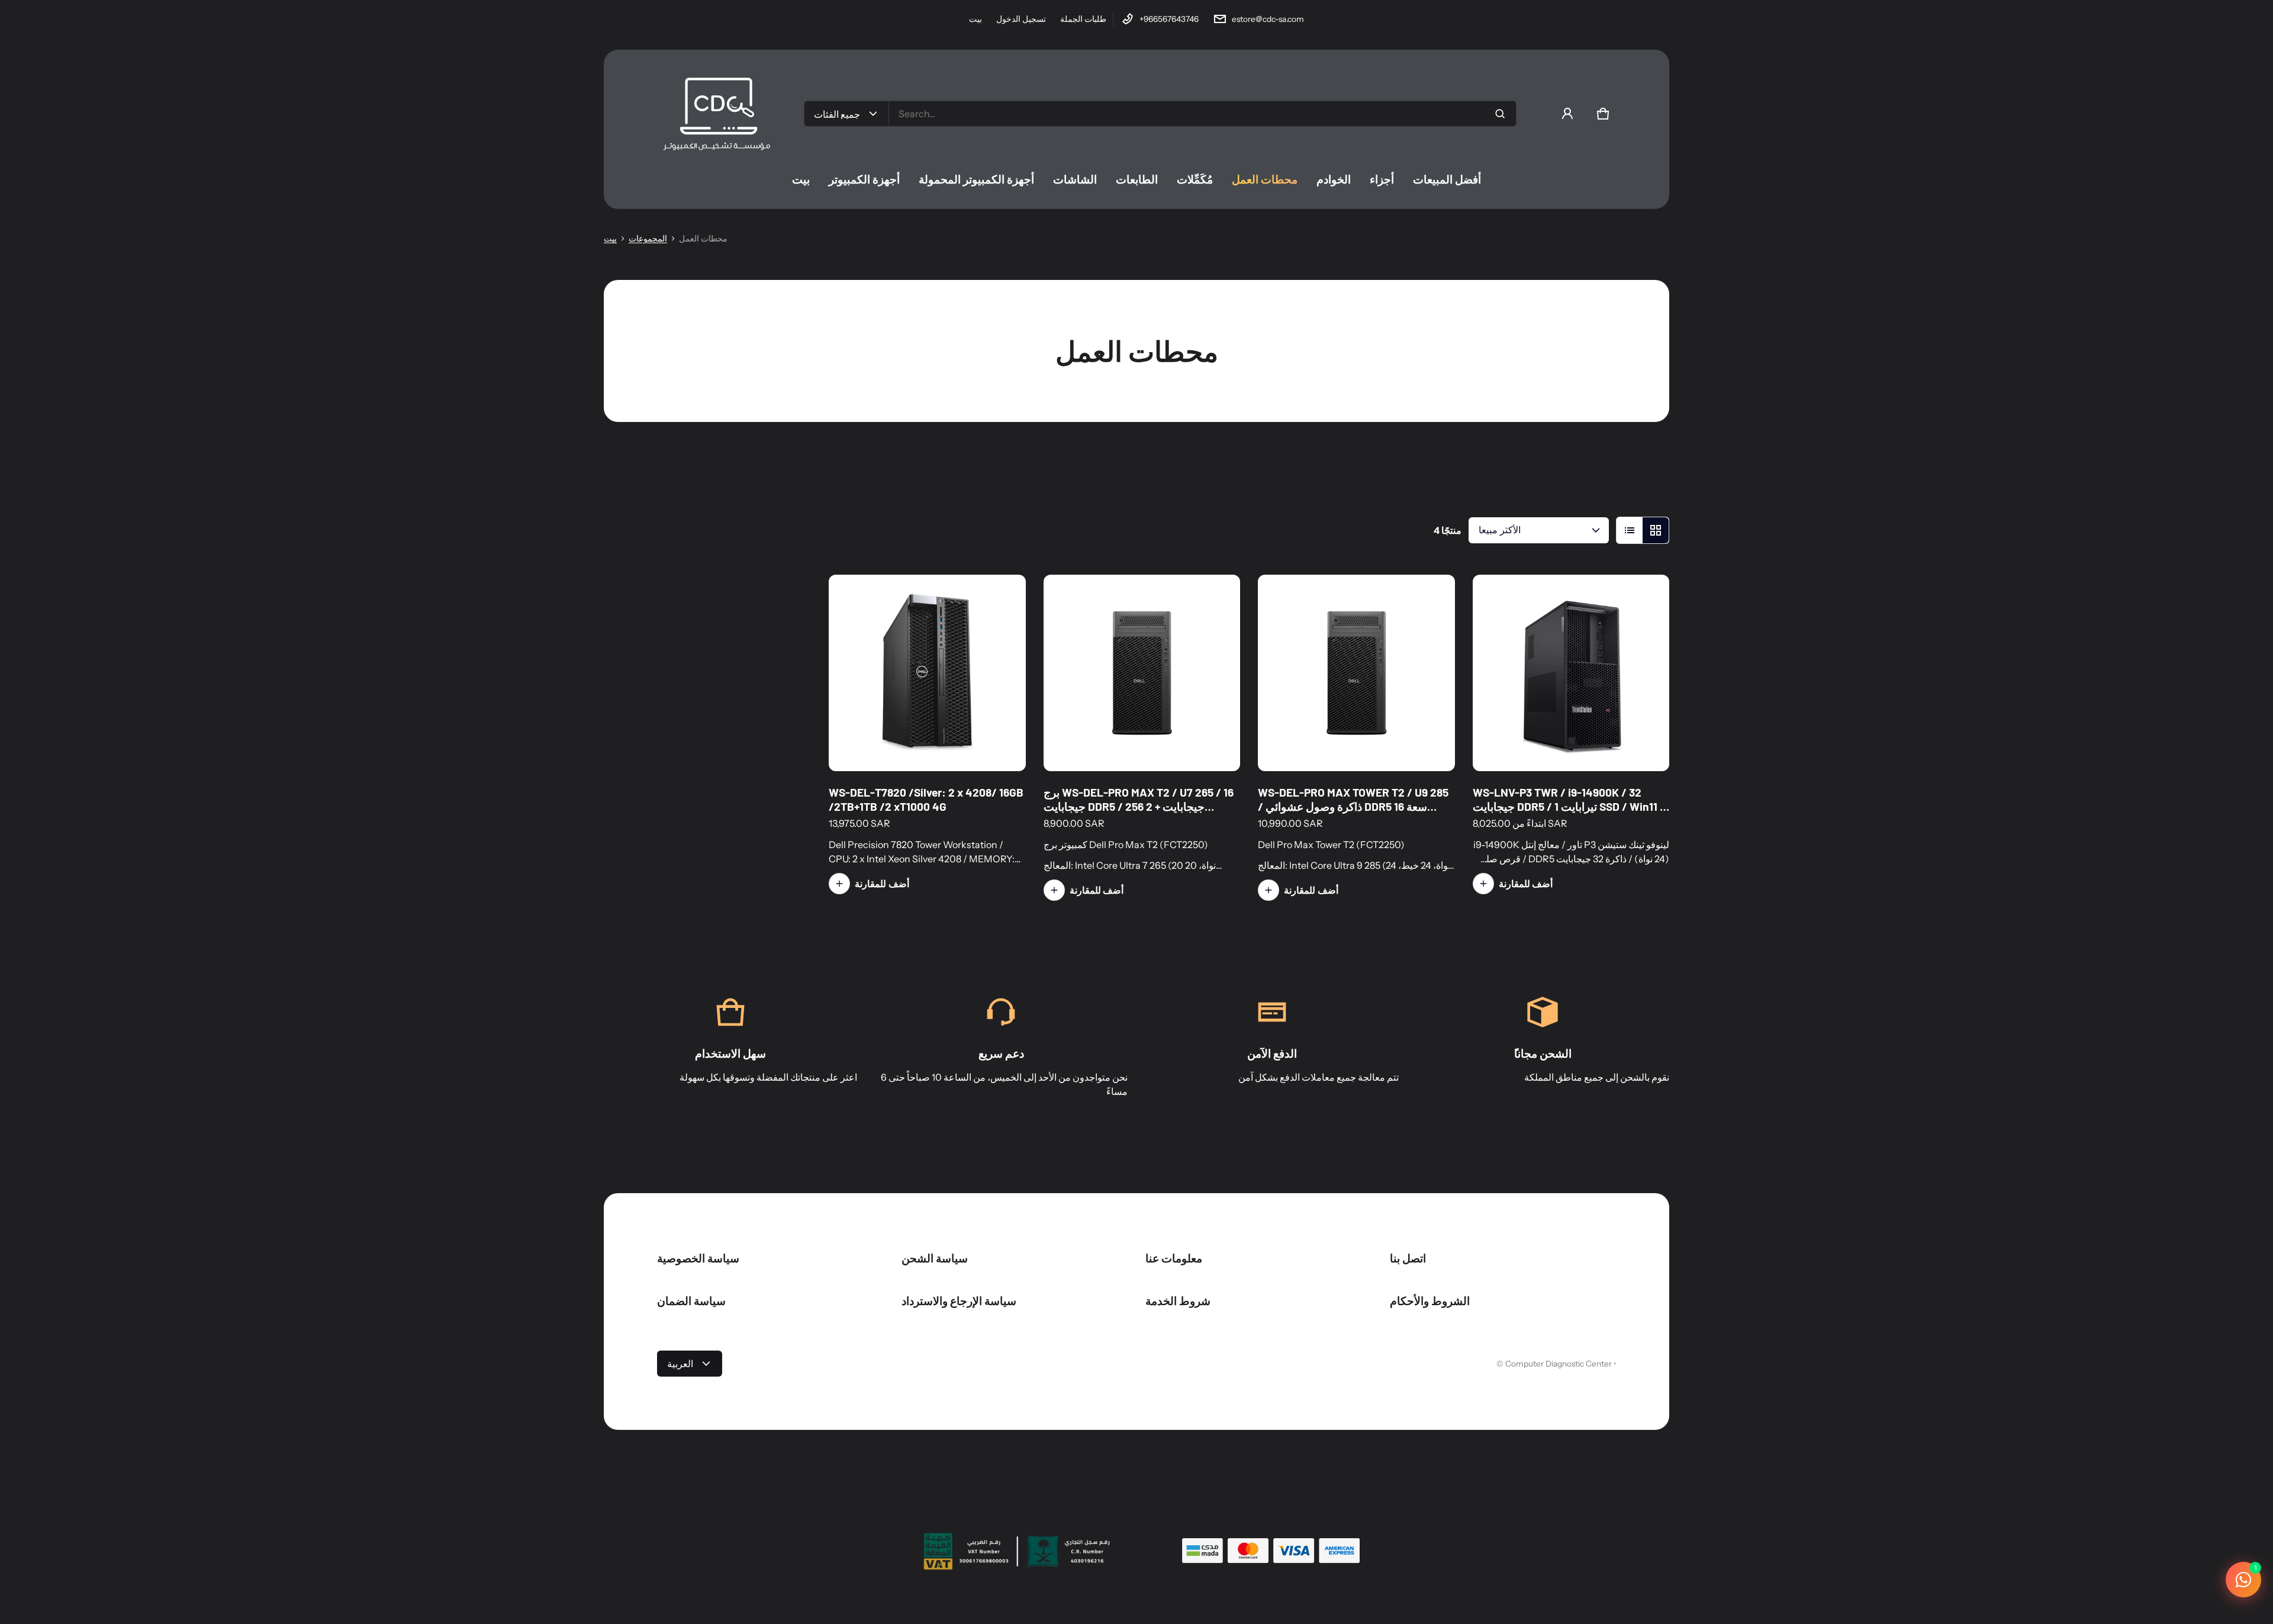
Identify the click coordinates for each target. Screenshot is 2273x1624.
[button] (1603, 114)
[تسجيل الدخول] (1567, 114)
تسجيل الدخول (1021, 19)
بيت (975, 19)
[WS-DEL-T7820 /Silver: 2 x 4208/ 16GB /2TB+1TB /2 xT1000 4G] (927, 673)
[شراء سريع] (1644, 746)
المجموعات (648, 239)
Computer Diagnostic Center (1559, 1364)
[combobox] (1202, 114)
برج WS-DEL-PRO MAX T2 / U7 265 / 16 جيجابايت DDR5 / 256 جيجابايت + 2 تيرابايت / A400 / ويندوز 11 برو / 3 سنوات (1139, 806)
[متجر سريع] (977, 746)
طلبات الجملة (1083, 19)
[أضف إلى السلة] (1001, 746)
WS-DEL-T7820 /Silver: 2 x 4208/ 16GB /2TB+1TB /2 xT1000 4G (926, 799)
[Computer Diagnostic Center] (716, 114)
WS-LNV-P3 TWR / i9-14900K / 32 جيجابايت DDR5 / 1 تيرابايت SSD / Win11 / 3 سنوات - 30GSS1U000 (1569, 806)
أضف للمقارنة (882, 884)
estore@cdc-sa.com (1268, 19)
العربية (680, 1364)
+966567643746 (1169, 19)
